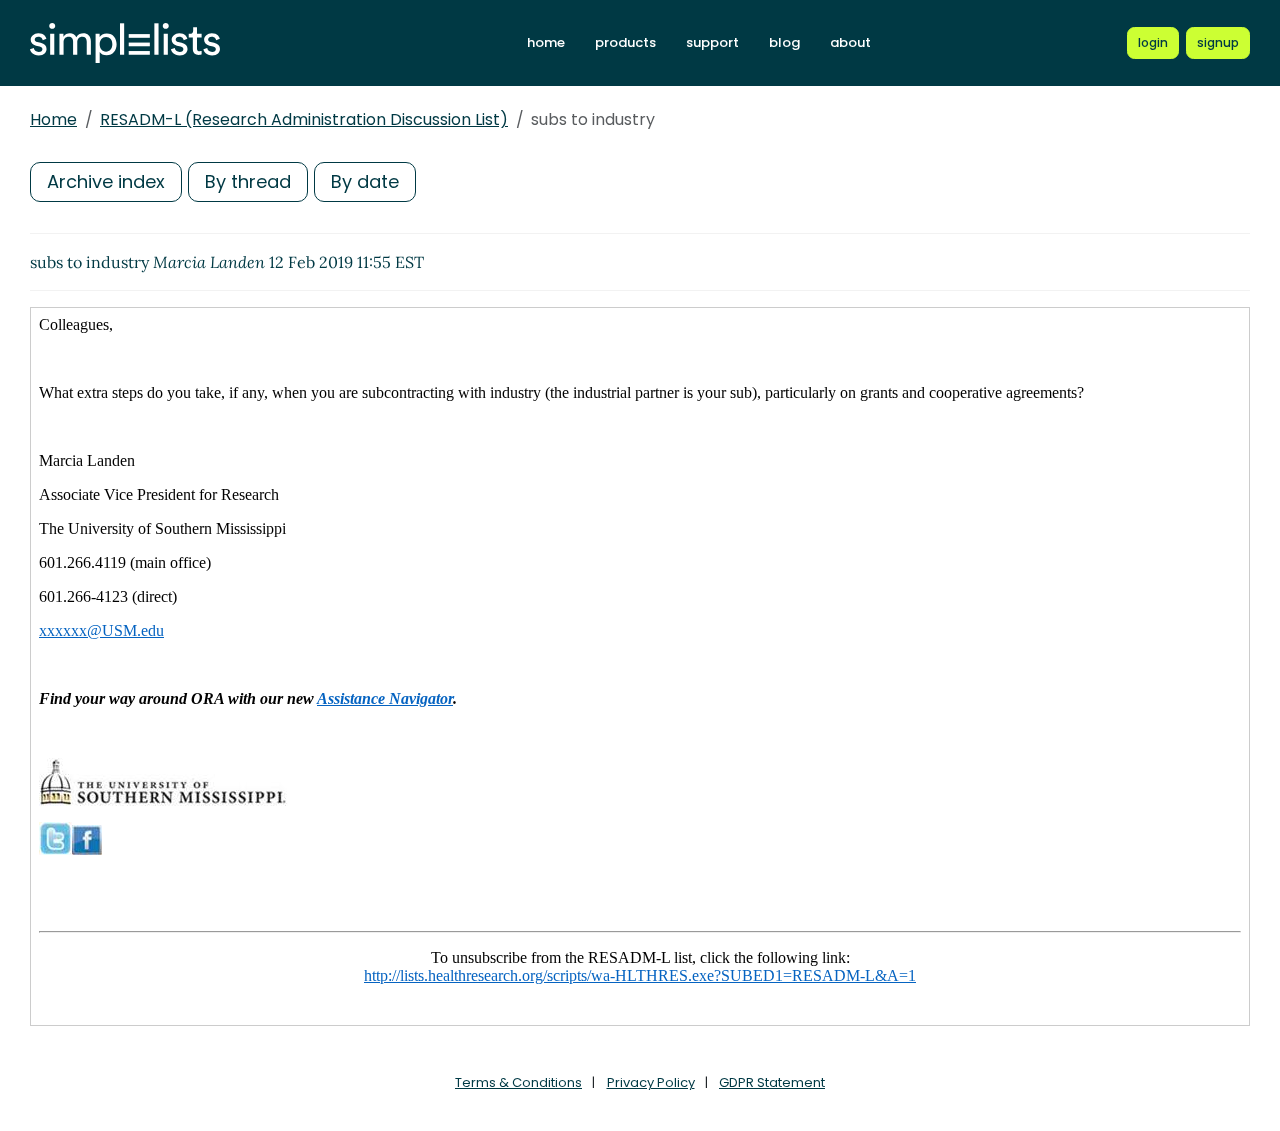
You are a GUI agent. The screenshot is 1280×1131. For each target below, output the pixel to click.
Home (53, 119)
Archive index (106, 181)
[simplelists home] (125, 43)
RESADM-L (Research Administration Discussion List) (304, 119)
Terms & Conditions (518, 1082)
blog (784, 42)
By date (365, 181)
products (625, 42)
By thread (248, 181)
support (712, 42)
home (546, 42)
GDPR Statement (772, 1082)
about (850, 42)
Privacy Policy (651, 1082)
